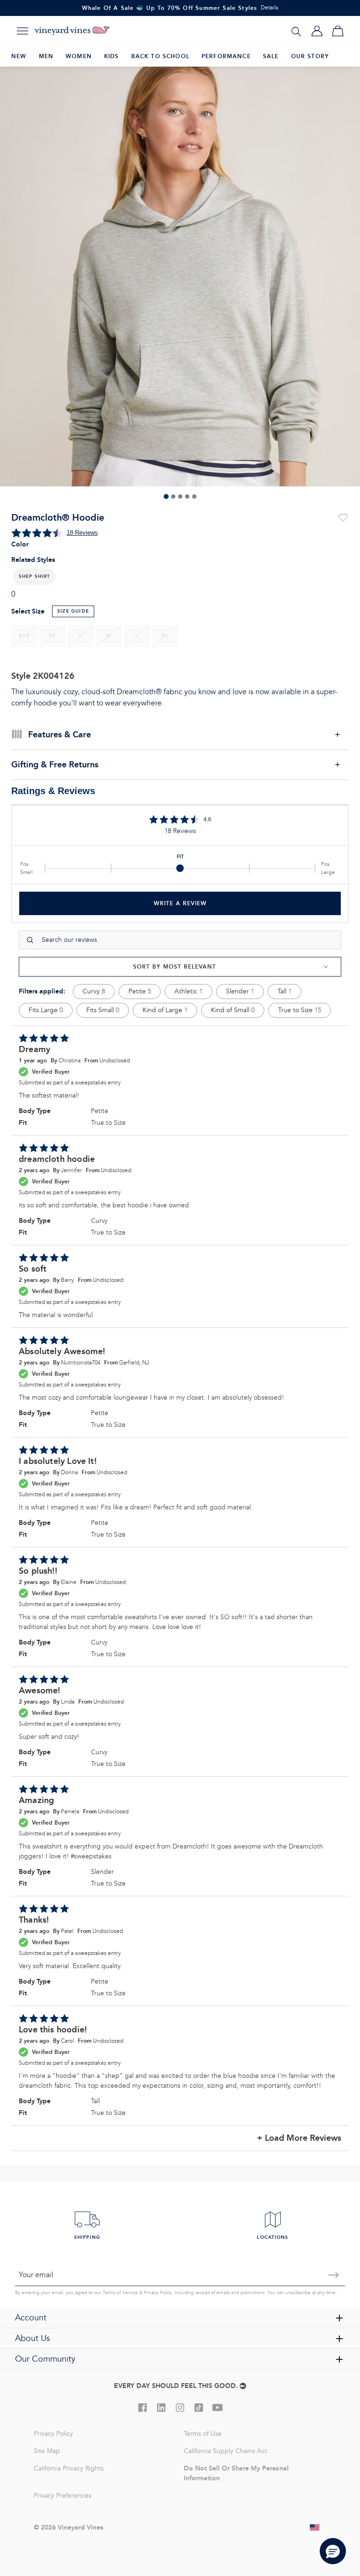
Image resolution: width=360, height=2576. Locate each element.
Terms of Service (120, 2293)
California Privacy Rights (69, 2468)
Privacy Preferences (63, 2496)
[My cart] (337, 31)
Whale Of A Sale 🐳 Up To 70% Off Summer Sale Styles (170, 8)
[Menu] (22, 31)
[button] (34, 577)
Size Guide (73, 611)
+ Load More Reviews (299, 2138)
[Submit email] (334, 2275)
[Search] (296, 31)
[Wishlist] (343, 518)
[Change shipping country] (315, 2527)
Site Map (47, 2451)
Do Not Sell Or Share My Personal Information (236, 2473)
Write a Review (180, 903)
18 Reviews (82, 533)
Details (269, 8)
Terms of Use (203, 2434)
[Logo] (72, 31)
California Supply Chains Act (225, 2451)
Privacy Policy (158, 2293)
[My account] (317, 31)
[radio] (24, 636)
